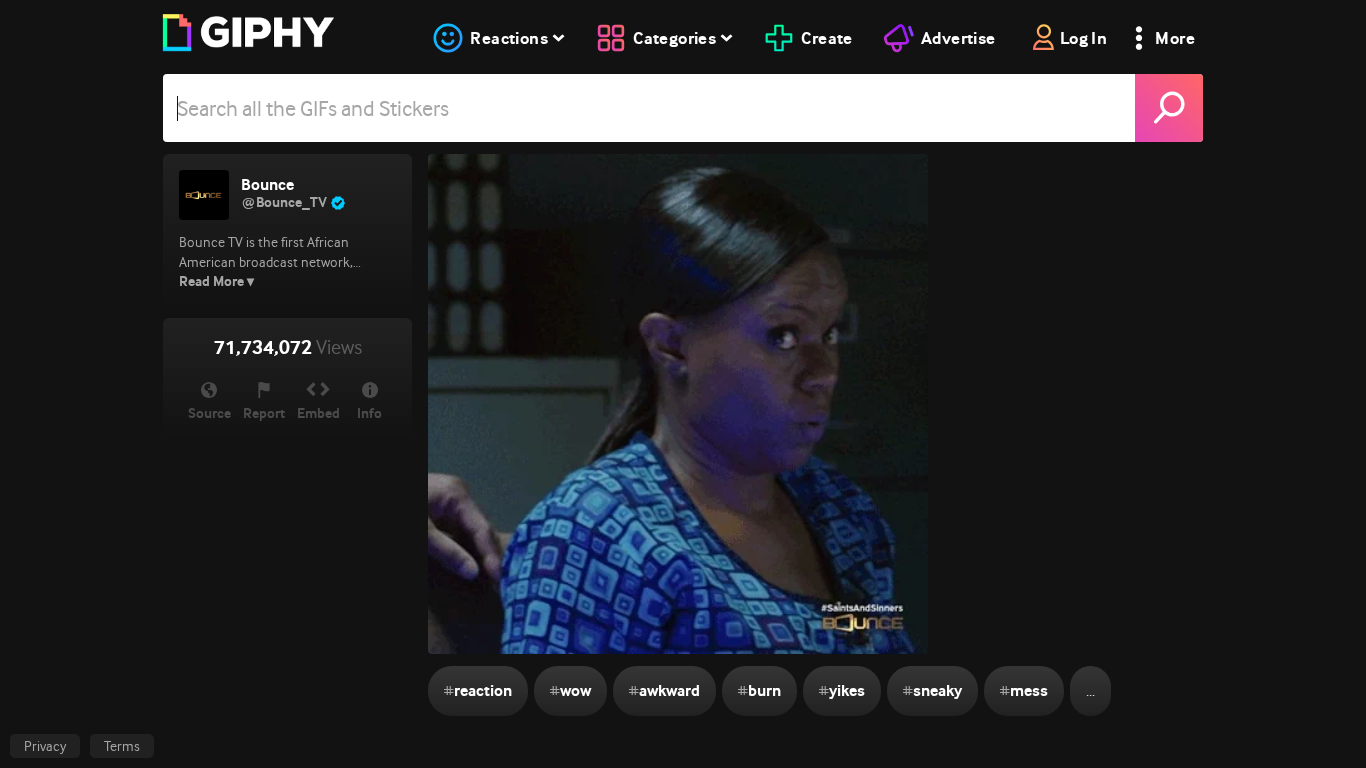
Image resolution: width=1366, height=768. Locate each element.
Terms (122, 746)
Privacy (45, 746)
